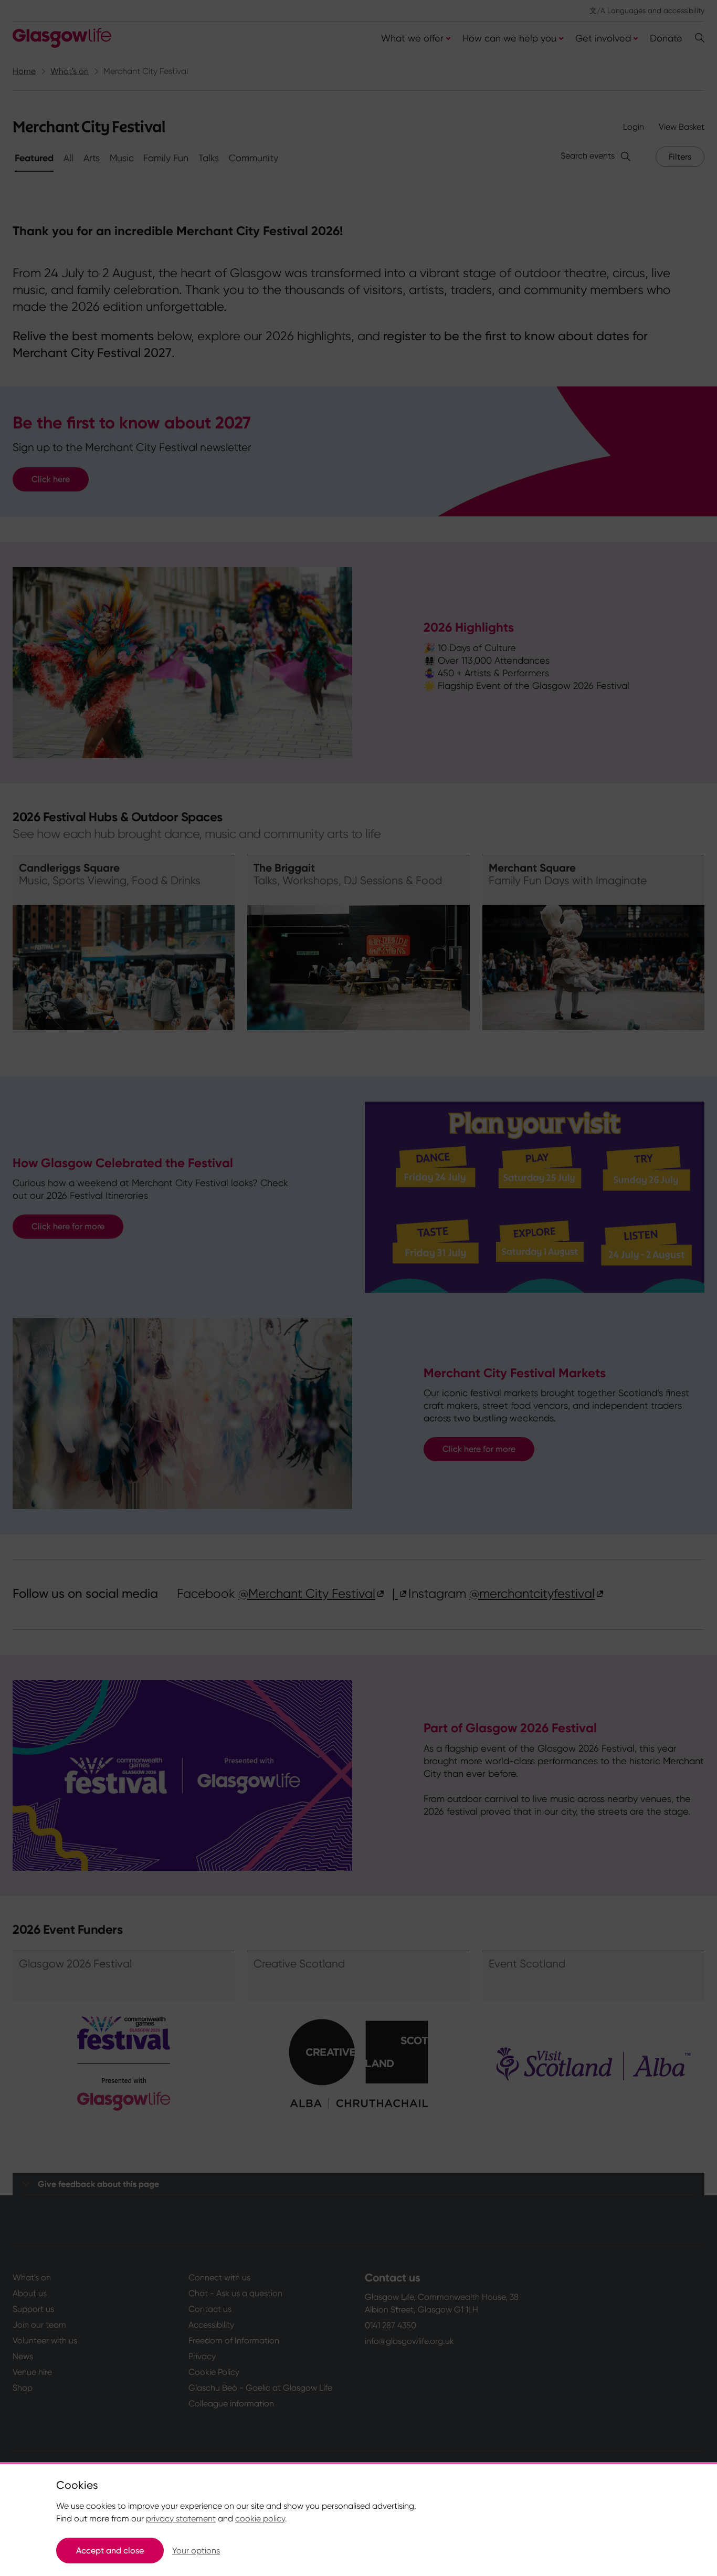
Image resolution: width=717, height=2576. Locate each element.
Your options (196, 2551)
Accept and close (110, 2551)
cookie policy (260, 2519)
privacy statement (181, 2519)
